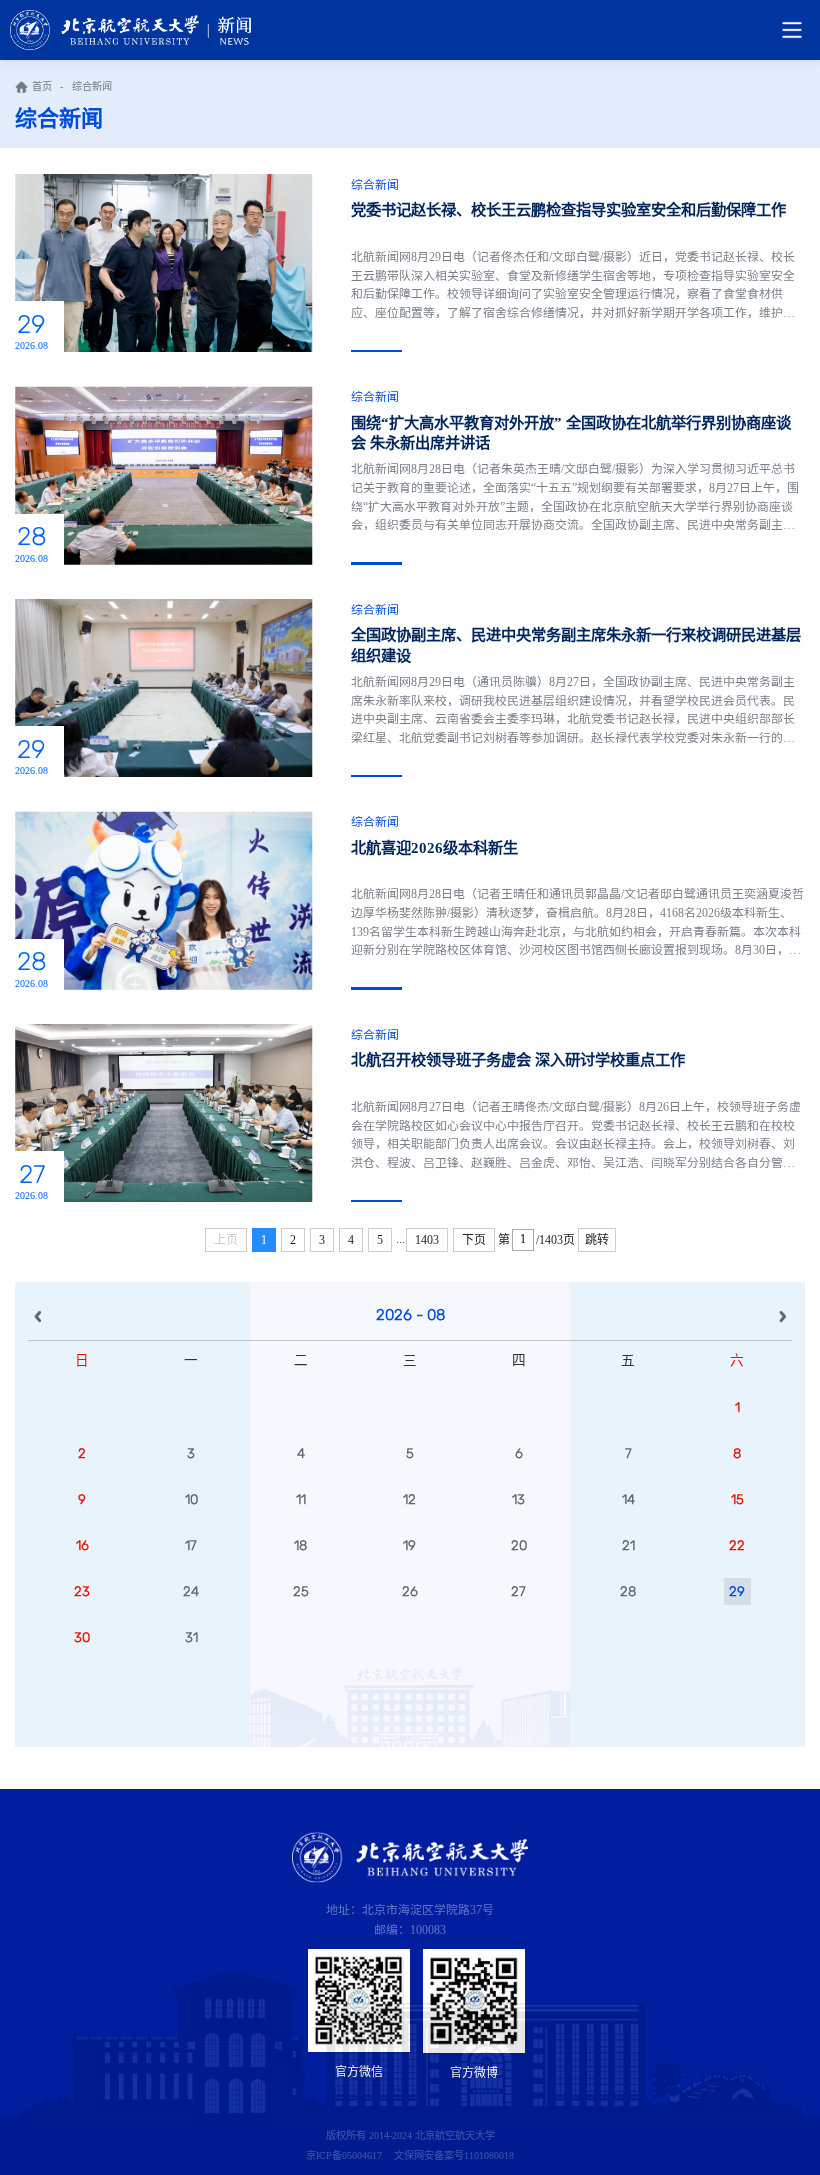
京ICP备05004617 (344, 2155)
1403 (427, 1240)
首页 (42, 86)
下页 (474, 1240)
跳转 (597, 1240)
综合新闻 (92, 86)
